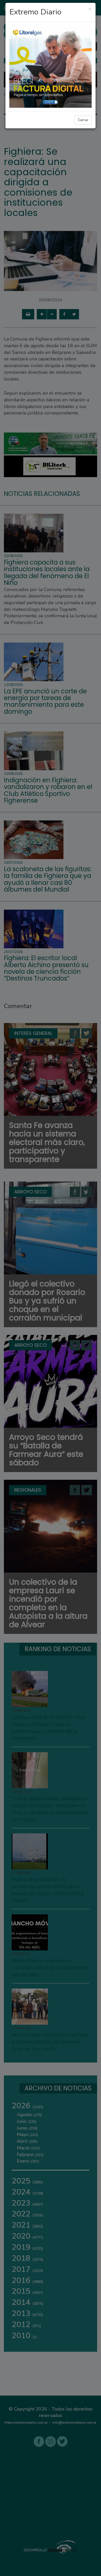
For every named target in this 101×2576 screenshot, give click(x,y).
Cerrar (83, 120)
